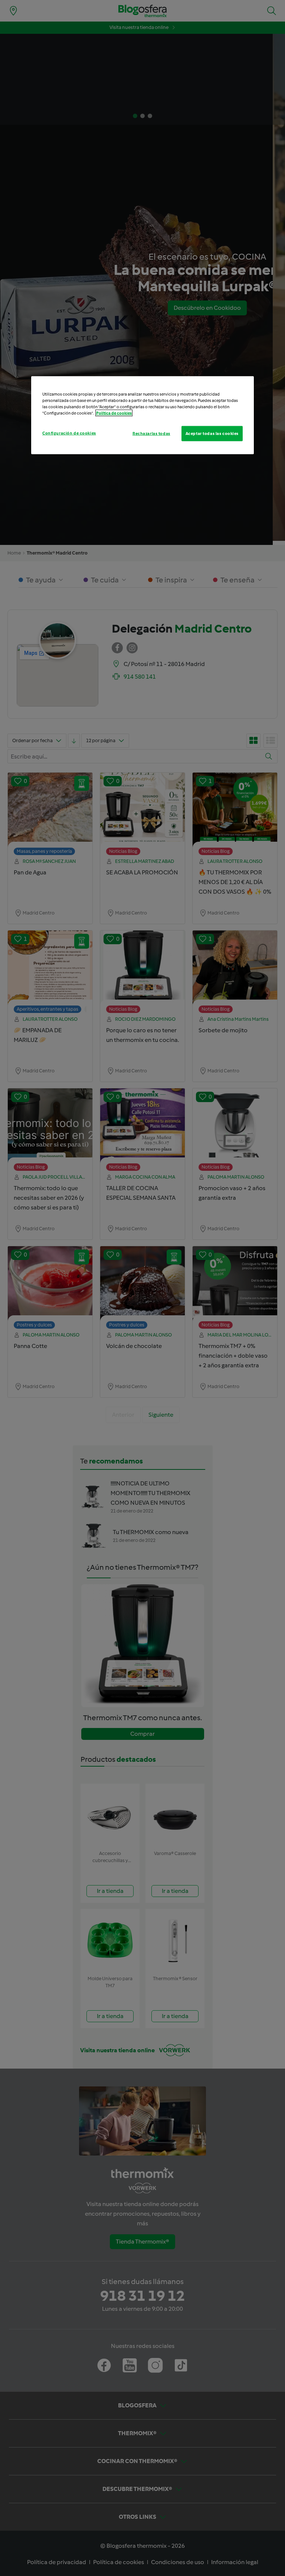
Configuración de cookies (69, 433)
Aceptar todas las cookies (212, 433)
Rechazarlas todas (151, 433)
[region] (142, 415)
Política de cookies (114, 413)
